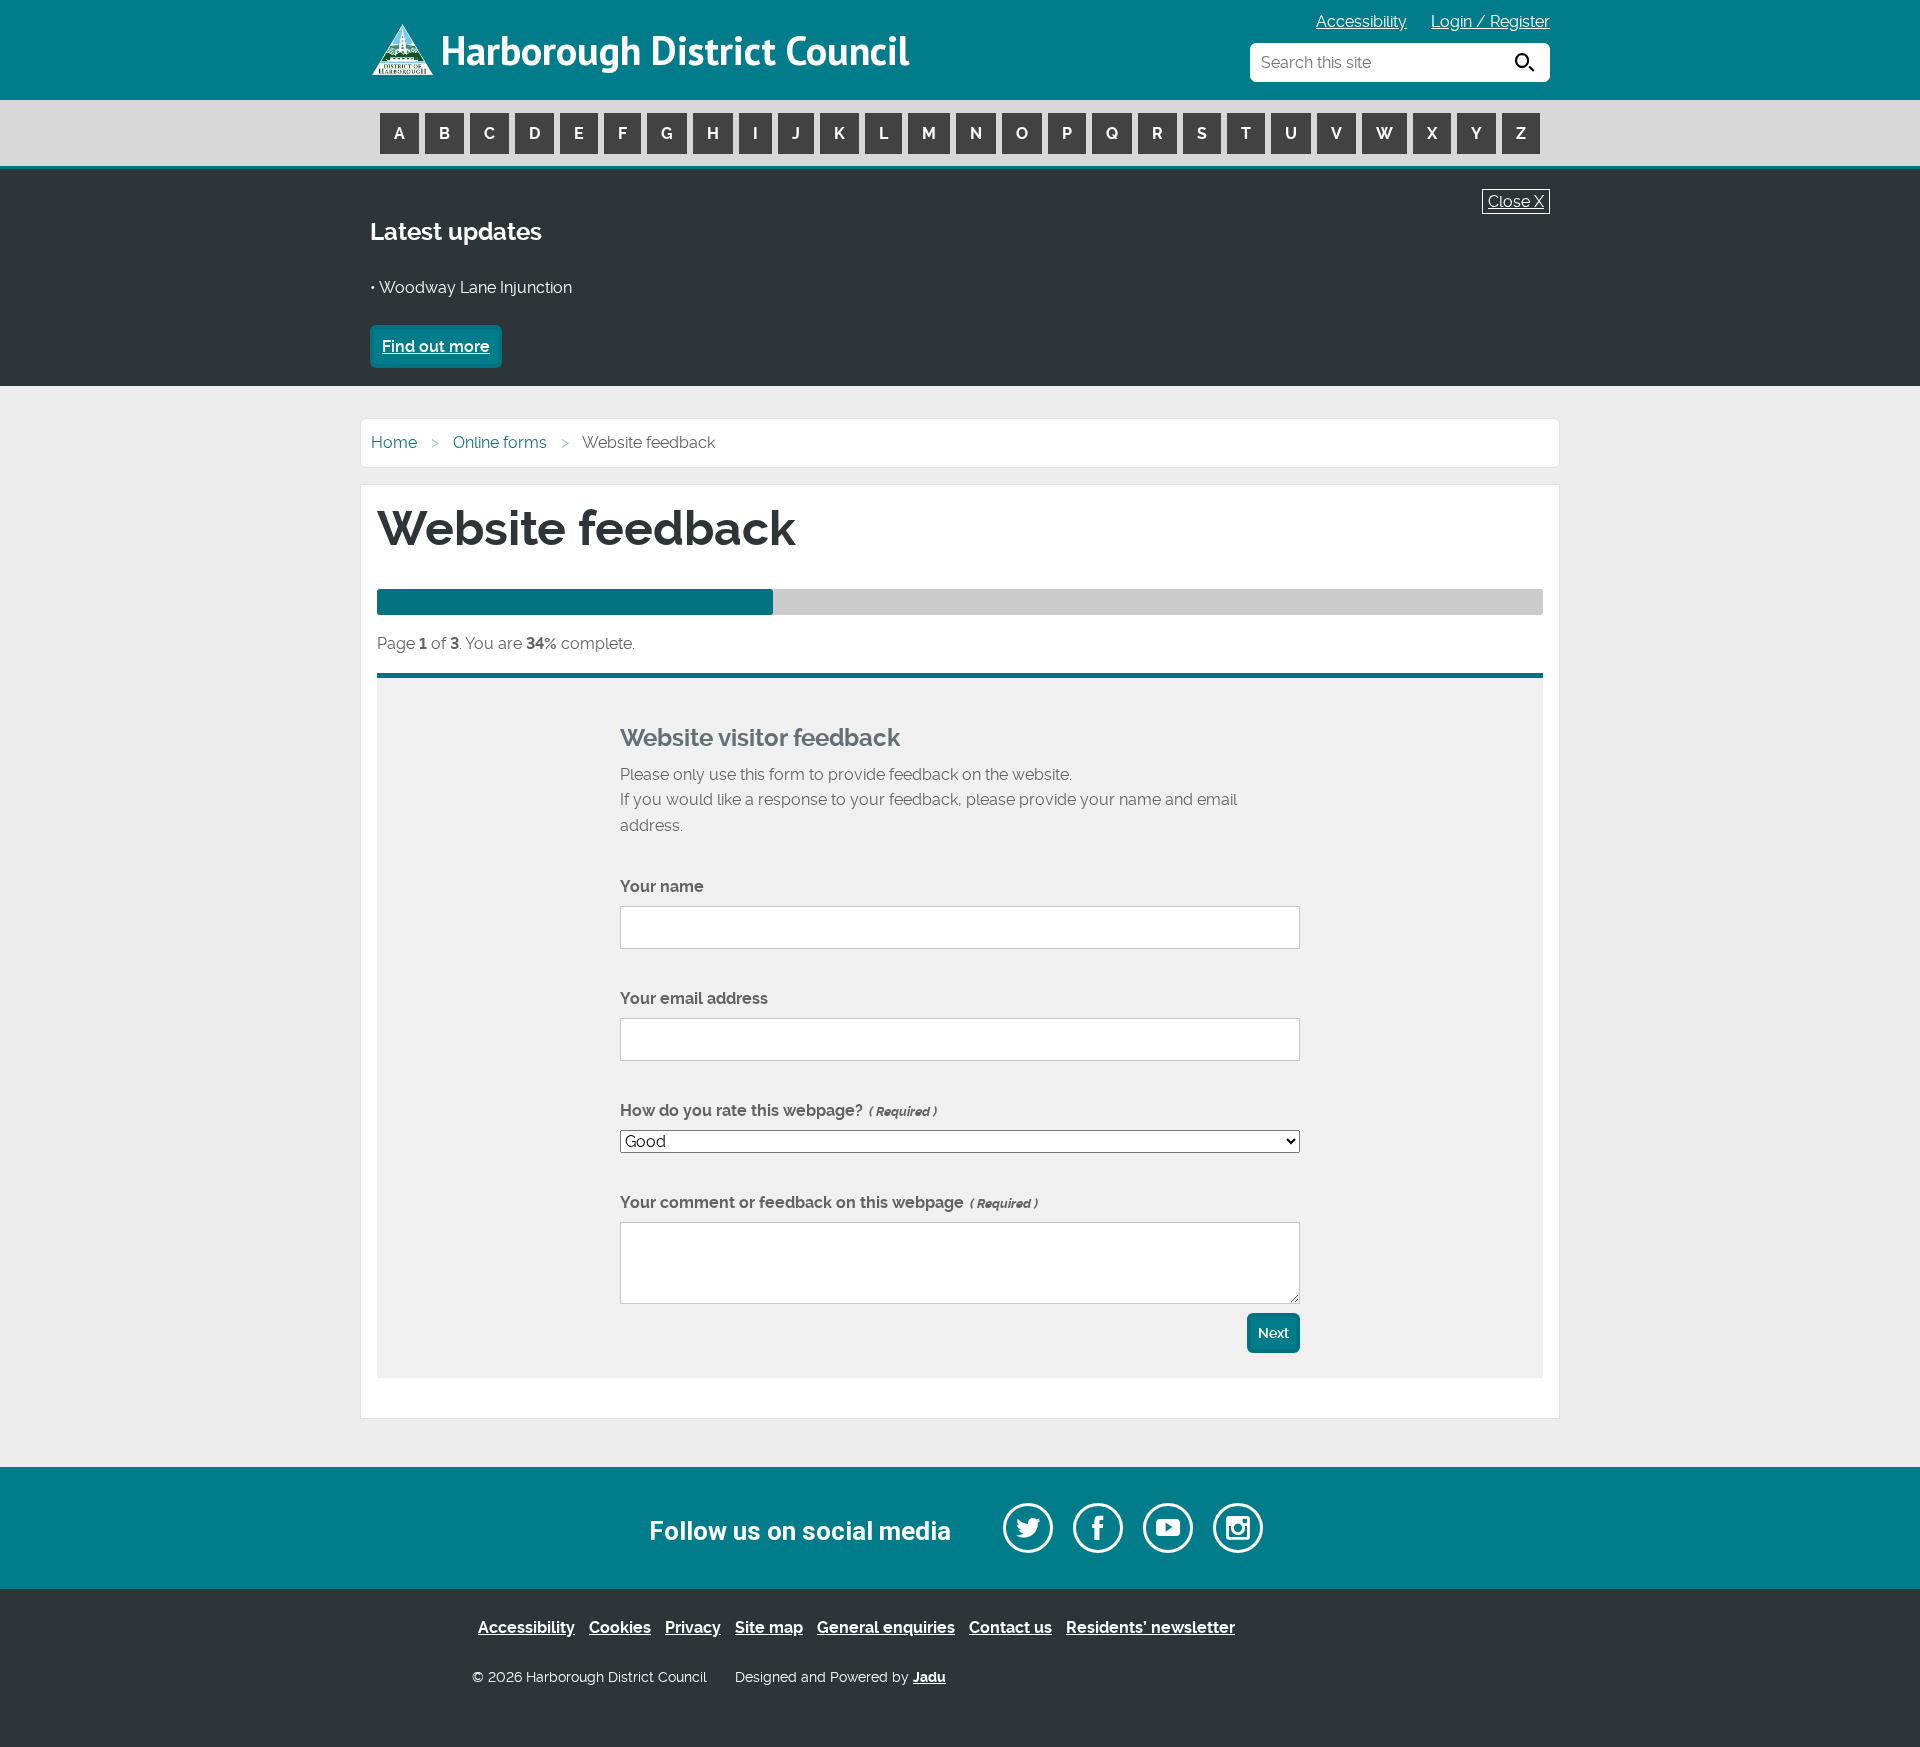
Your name (662, 886)
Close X (1516, 201)
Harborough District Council (675, 50)
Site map (769, 1627)
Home (394, 442)
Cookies (620, 1627)
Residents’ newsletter (1150, 1627)
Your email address (694, 998)
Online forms (500, 442)
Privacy (693, 1627)
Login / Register (1490, 21)
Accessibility (1361, 21)
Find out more (436, 346)
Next (1273, 1333)
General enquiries (886, 1627)
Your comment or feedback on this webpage (827, 1202)
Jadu (929, 1677)
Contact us (1010, 1627)
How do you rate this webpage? (776, 1110)
